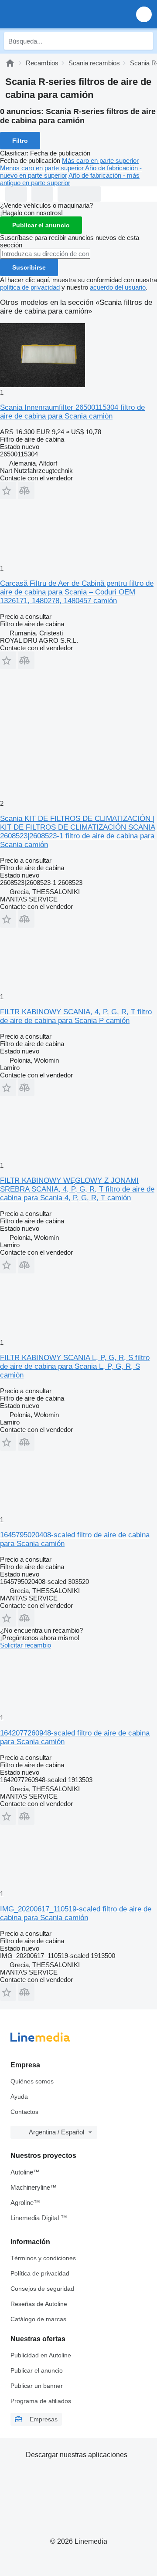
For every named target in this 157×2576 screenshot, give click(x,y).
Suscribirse (29, 267)
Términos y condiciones (43, 2258)
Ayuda (19, 2097)
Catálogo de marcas (38, 2319)
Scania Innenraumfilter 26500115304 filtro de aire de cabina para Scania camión (72, 412)
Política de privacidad (40, 2273)
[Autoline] (10, 63)
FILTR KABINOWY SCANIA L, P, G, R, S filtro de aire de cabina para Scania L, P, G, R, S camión (75, 1366)
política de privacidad (30, 287)
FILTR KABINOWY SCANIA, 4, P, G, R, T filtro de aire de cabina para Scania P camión (76, 1016)
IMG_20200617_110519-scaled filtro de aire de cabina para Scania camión (76, 1913)
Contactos (24, 2112)
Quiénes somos (32, 2081)
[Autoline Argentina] (56, 14)
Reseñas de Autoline (39, 2304)
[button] (144, 14)
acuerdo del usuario (118, 287)
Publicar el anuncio (41, 225)
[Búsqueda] (144, 41)
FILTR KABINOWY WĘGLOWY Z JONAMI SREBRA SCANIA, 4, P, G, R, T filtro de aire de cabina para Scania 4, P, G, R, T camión (77, 1189)
